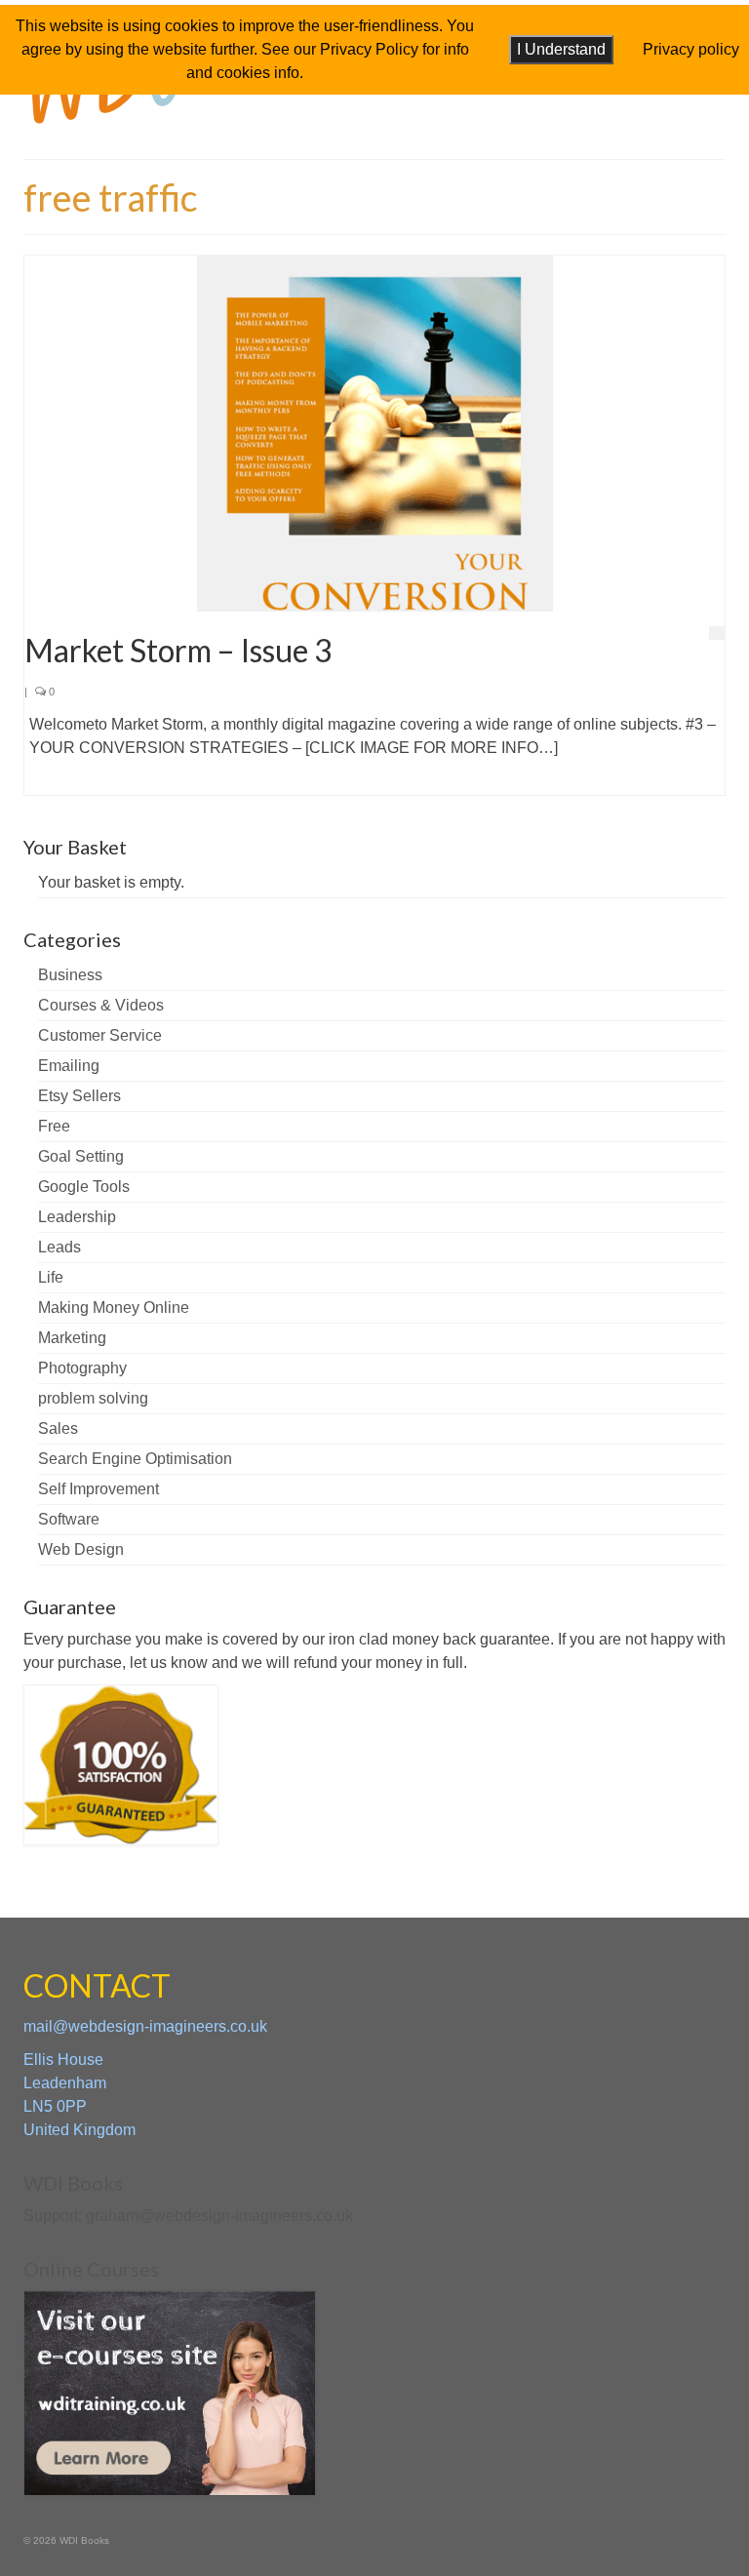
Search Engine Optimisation (135, 1459)
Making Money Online (114, 1308)
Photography (82, 1368)
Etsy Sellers (79, 1096)
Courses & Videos (101, 1005)
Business (70, 975)
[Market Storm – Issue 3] (375, 433)
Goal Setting (81, 1156)
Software (69, 1519)
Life (51, 1277)
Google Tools (84, 1187)
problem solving (93, 1398)
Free (54, 1126)
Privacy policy (691, 49)
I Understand (561, 49)
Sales (58, 1428)
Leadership (77, 1217)
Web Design (81, 1549)
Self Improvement (99, 1489)
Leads (59, 1247)
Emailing (69, 1066)
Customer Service (100, 1035)
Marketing (72, 1338)
